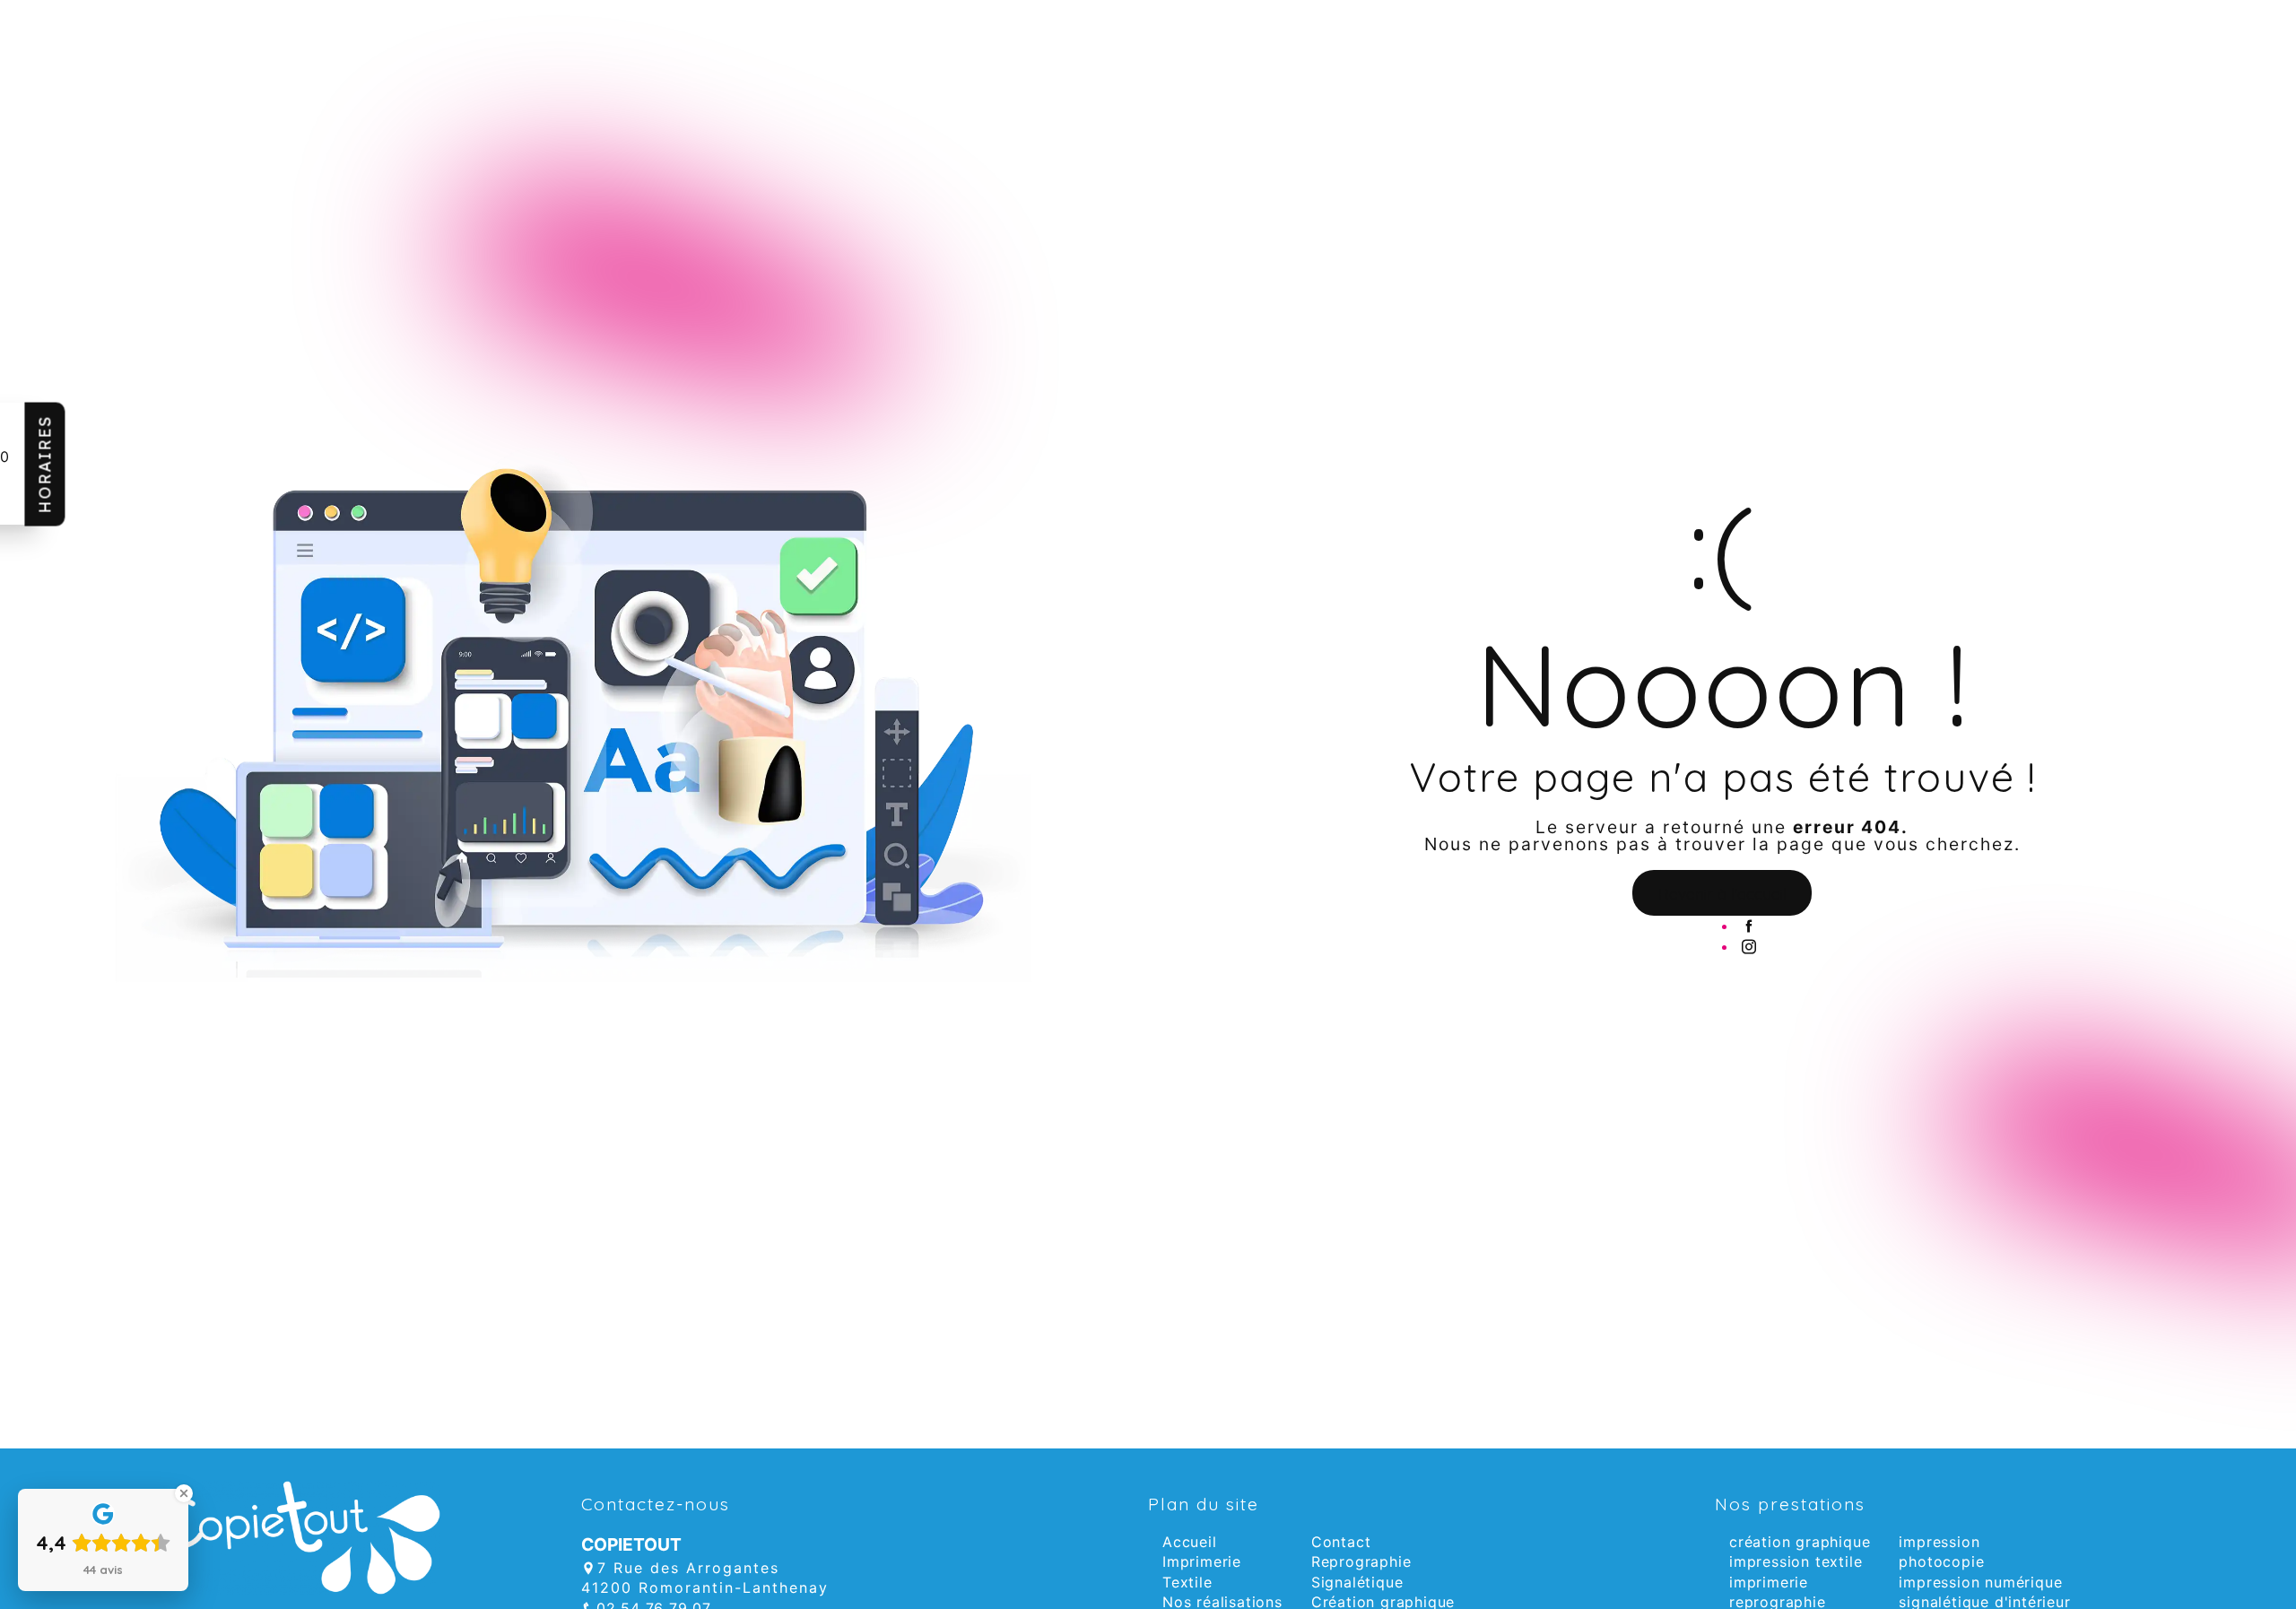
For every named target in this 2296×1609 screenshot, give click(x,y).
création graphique (1800, 1542)
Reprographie (1361, 1561)
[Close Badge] (184, 1493)
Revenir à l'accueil (1722, 893)
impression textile (1796, 1561)
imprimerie (1769, 1582)
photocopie (1941, 1561)
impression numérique (1980, 1582)
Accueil (1190, 1542)
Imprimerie (1202, 1561)
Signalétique (1357, 1582)
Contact (1341, 1542)
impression (1939, 1542)
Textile (1187, 1582)
